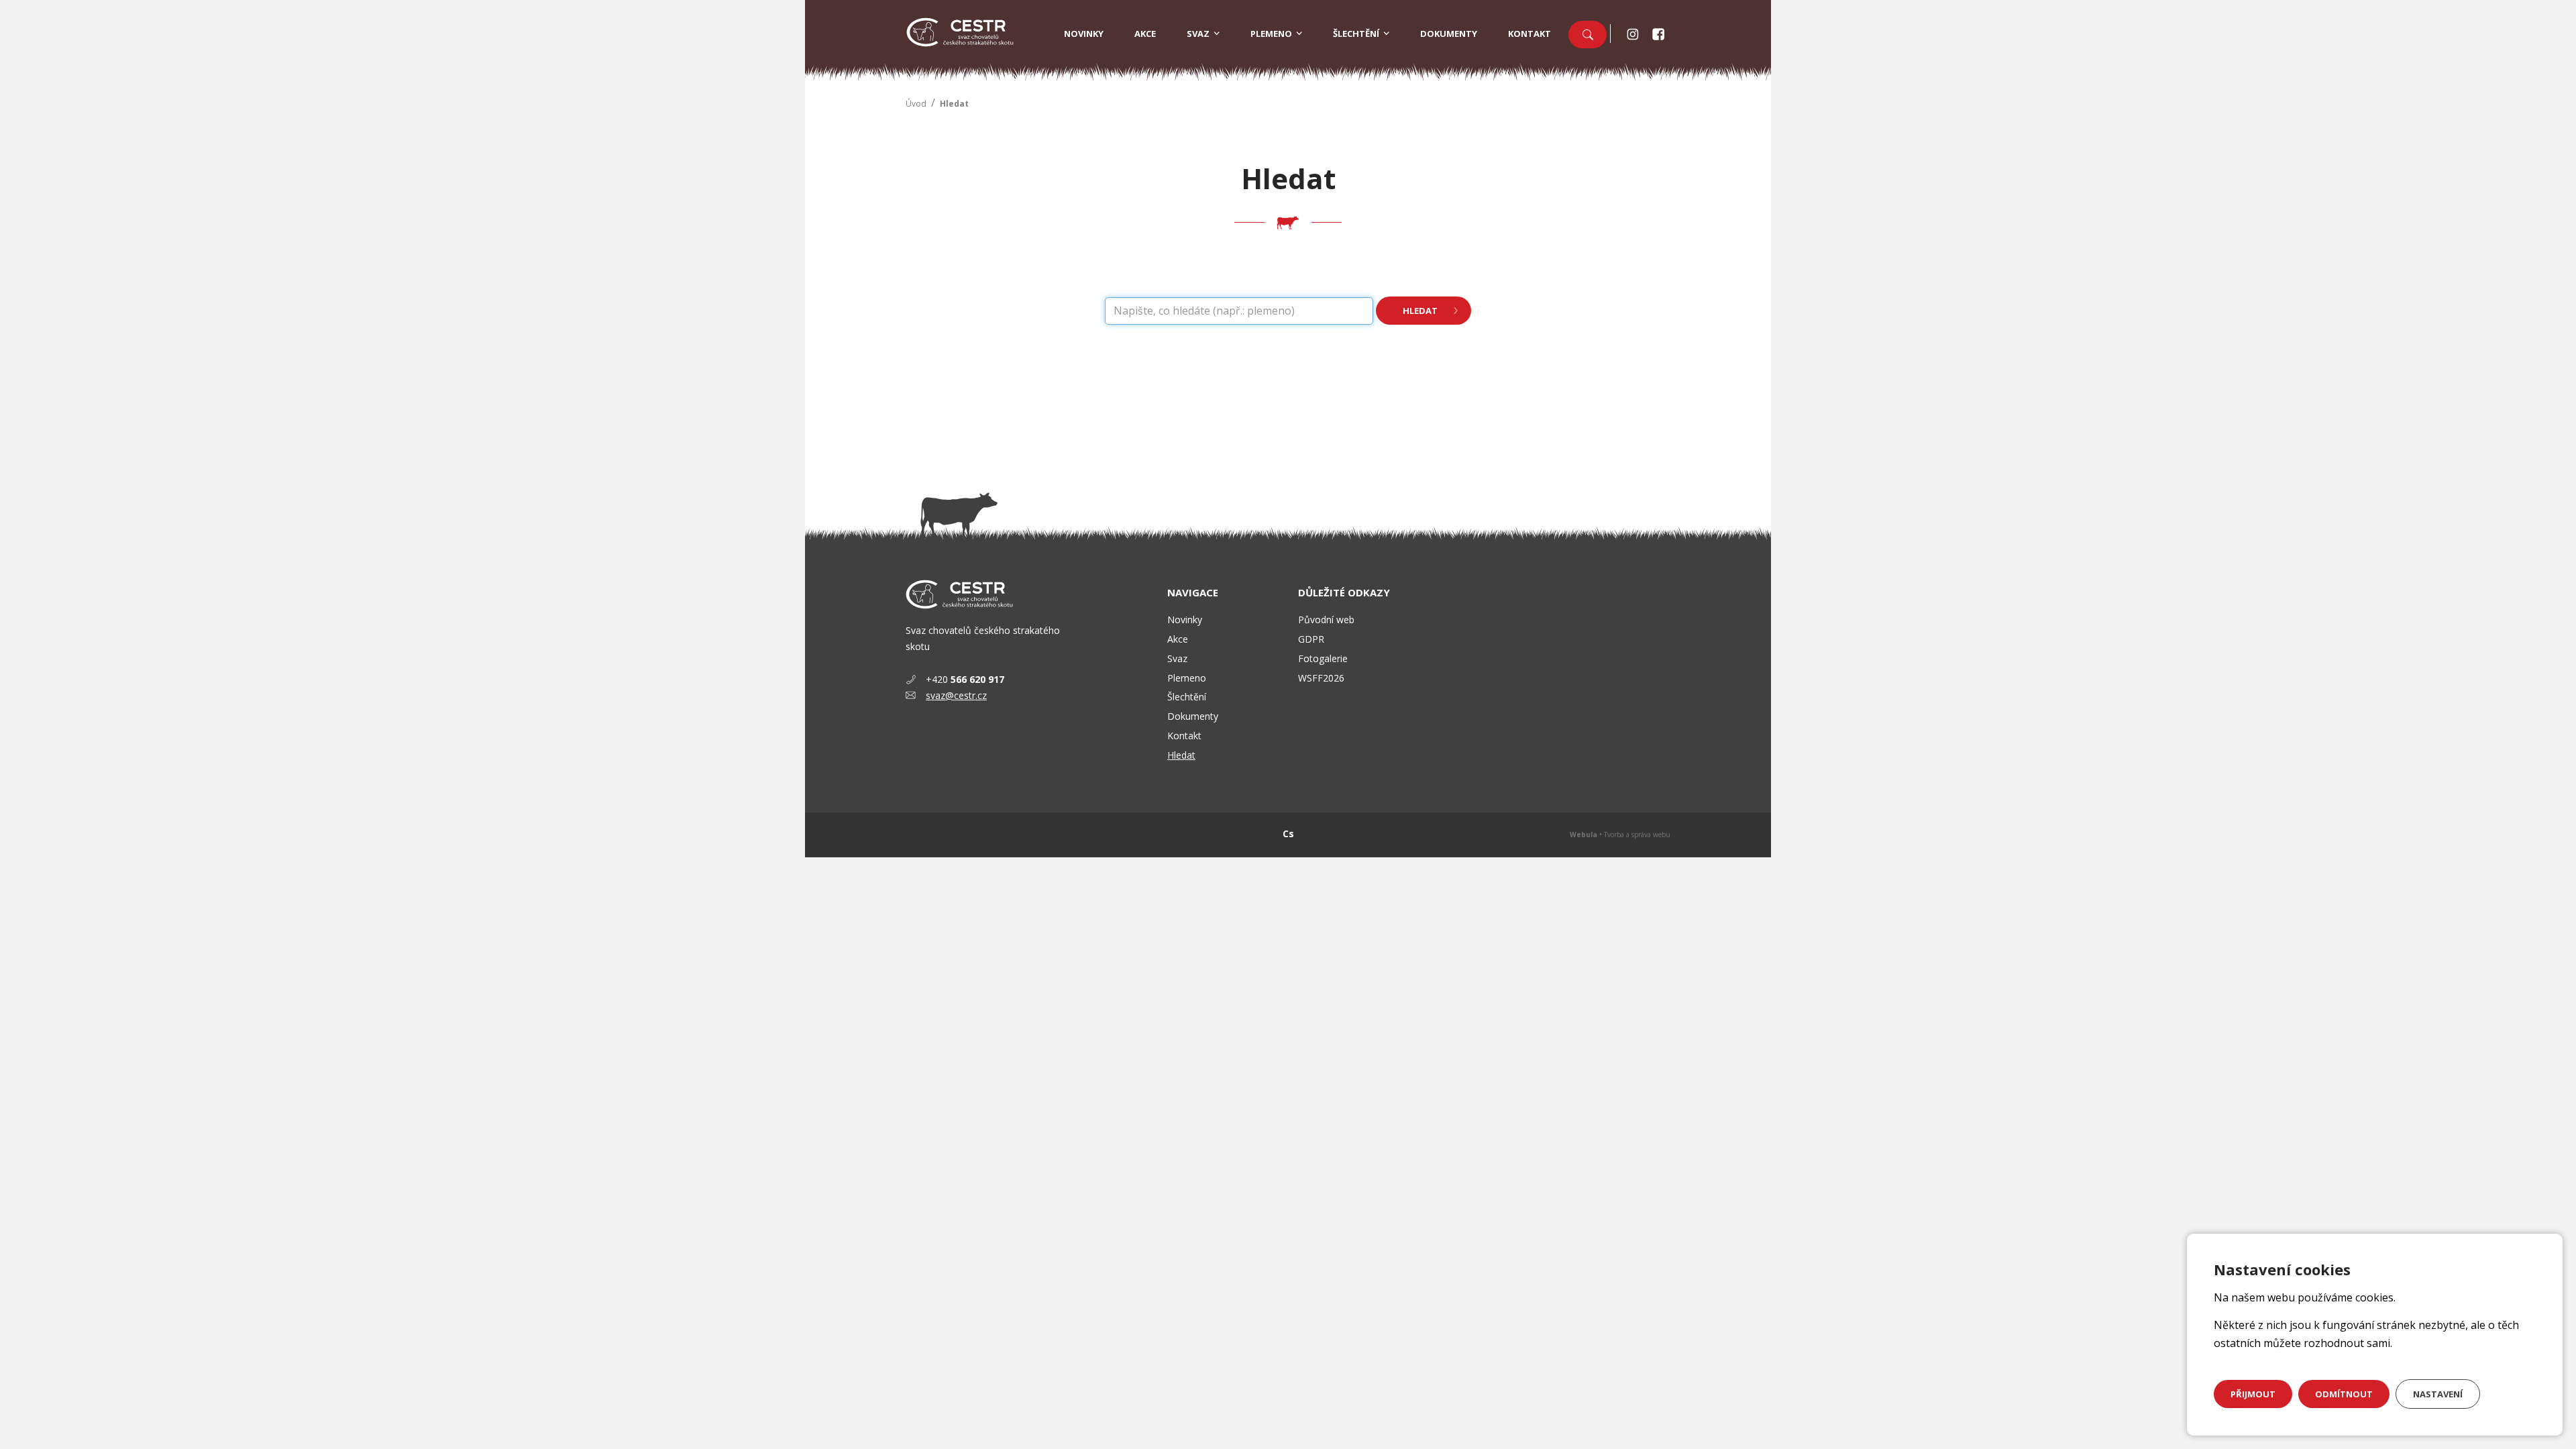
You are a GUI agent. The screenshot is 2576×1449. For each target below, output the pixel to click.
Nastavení (2438, 1394)
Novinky (1084, 34)
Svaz (1177, 658)
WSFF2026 (1321, 678)
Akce (1145, 34)
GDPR (1311, 639)
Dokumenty (1449, 34)
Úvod (916, 104)
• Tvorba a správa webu (1620, 835)
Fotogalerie (1323, 658)
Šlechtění (1187, 697)
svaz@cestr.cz (956, 695)
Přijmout (2253, 1394)
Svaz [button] (1198, 34)
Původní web (1326, 620)
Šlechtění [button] (1356, 34)
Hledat (954, 104)
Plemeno (1187, 678)
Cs (1288, 834)
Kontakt (1529, 34)
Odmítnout (2344, 1394)
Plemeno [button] (1271, 34)
